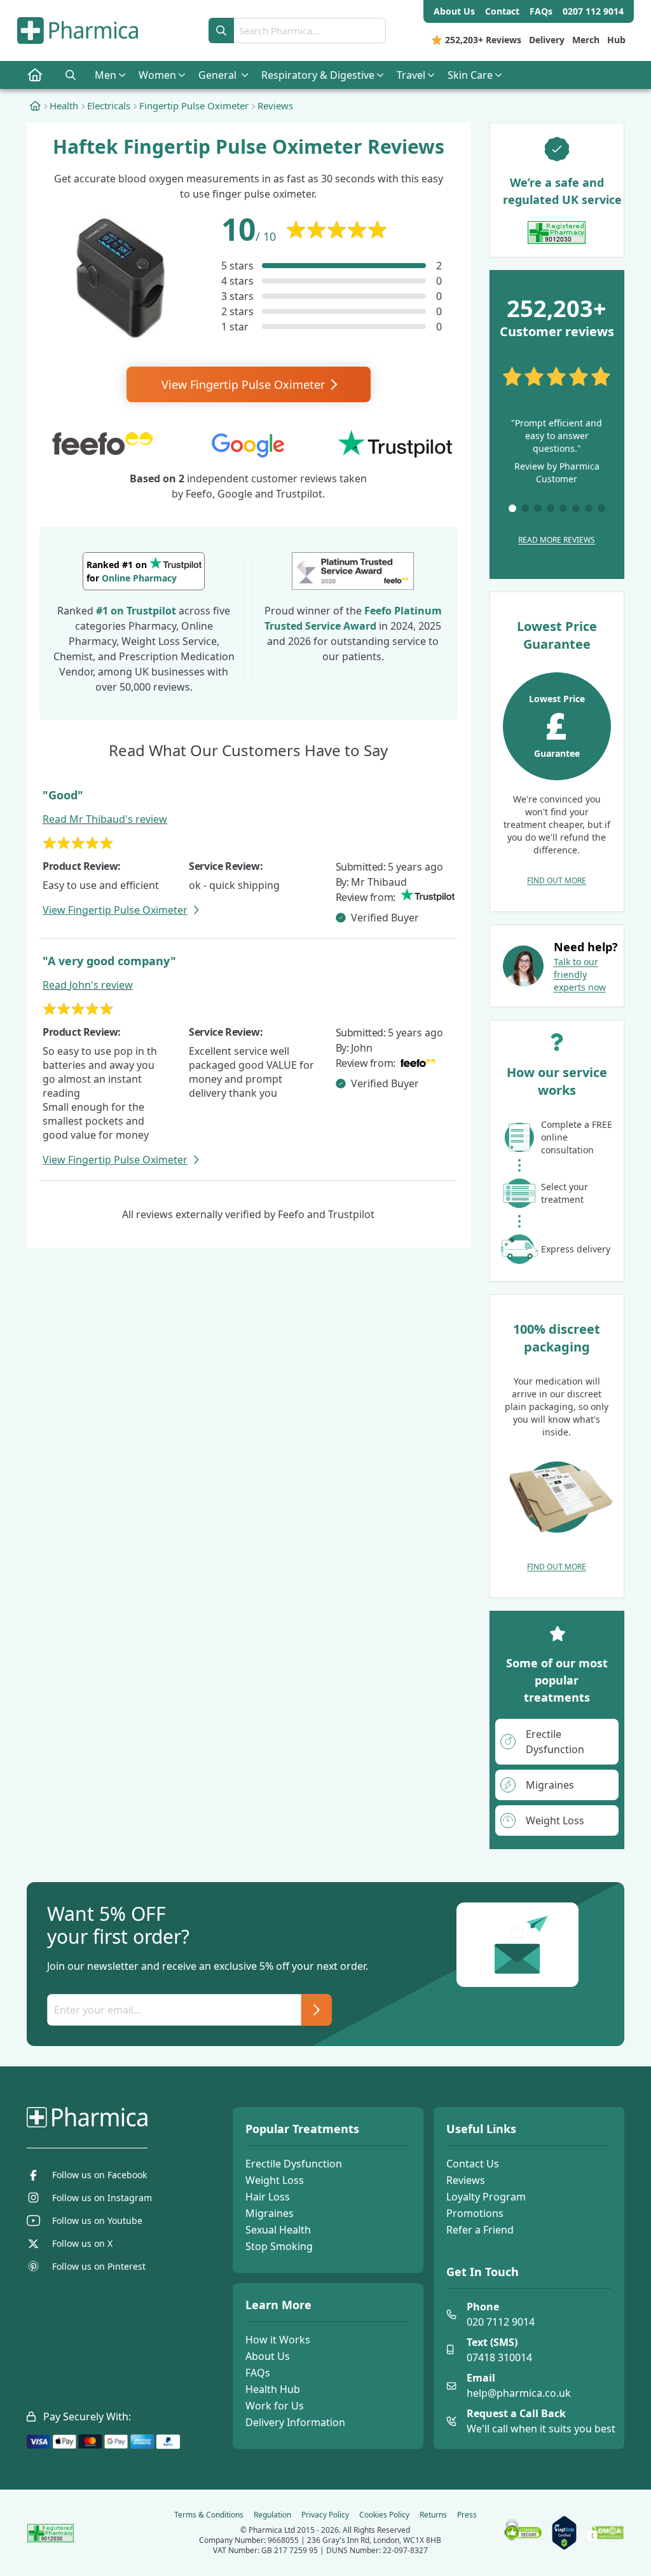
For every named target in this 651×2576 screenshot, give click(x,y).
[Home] (35, 105)
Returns (433, 2515)
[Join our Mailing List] (317, 2010)
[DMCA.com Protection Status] (605, 2533)
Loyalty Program (486, 2197)
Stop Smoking (279, 2246)
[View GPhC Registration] (557, 233)
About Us (268, 2356)
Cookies (384, 2515)
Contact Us (473, 2164)
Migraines (270, 2213)
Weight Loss (275, 2180)
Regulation (272, 2515)
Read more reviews (557, 540)
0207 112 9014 (593, 11)
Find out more (557, 880)
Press (467, 2515)
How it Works (278, 2340)
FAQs (258, 2373)
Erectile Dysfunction (294, 2164)
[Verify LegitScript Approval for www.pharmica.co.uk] (564, 2533)
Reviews (466, 2180)
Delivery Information (295, 2422)
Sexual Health (278, 2230)
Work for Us (275, 2406)
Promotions (475, 2213)
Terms (209, 2515)
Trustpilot (151, 611)
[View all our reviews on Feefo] (353, 571)
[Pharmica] (104, 2117)
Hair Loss (268, 2197)
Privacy (325, 2515)
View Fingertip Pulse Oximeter (245, 384)
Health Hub (273, 2389)
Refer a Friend (480, 2230)
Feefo (378, 611)
